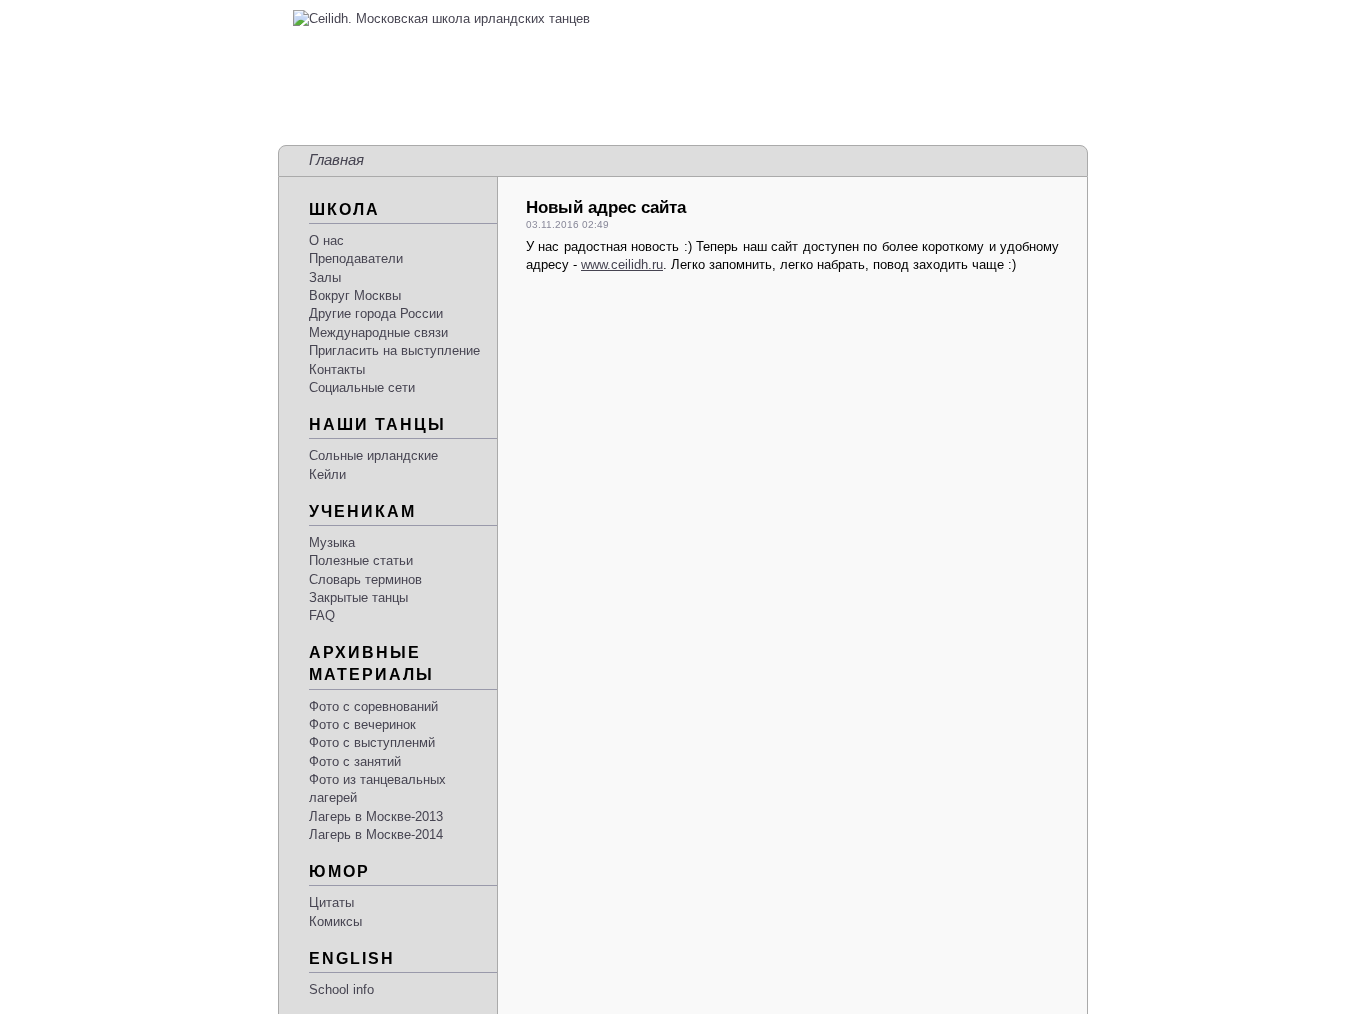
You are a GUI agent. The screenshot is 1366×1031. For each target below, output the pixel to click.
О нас (326, 240)
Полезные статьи (361, 560)
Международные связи (378, 332)
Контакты (337, 369)
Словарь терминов (365, 579)
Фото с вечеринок (362, 724)
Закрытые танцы (358, 597)
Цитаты (331, 902)
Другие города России (376, 313)
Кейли (327, 474)
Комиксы (335, 921)
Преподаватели (356, 258)
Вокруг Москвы (355, 295)
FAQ (322, 615)
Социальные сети (362, 387)
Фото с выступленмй (372, 742)
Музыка (332, 542)
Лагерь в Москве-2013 (376, 816)
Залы (325, 277)
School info (341, 989)
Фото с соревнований (373, 706)
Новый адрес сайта (606, 207)
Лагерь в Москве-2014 (376, 834)
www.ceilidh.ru (622, 264)
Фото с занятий (355, 761)
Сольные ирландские (373, 455)
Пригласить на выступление (394, 350)
